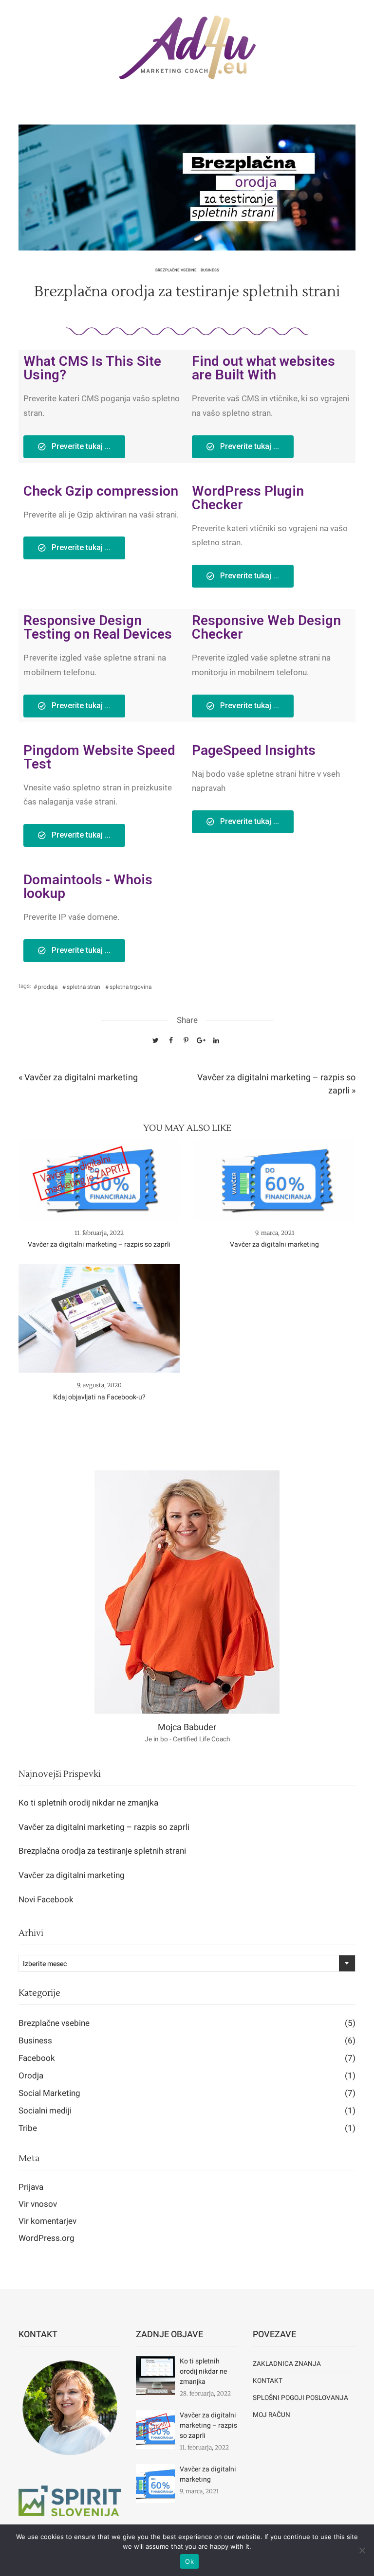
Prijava (31, 2187)
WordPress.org (47, 2238)
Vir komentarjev (47, 2221)
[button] (74, 447)
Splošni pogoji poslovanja (300, 2398)
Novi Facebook (46, 1900)
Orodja (187, 2076)
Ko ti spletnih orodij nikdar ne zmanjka (88, 1803)
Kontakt (268, 2381)
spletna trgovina (131, 987)
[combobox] (187, 1963)
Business (210, 270)
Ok (189, 2561)
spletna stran (84, 987)
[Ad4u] (187, 48)
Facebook (187, 2058)
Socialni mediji (187, 2111)
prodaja (48, 987)
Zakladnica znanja (287, 2364)
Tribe (187, 2128)
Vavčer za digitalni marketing (274, 1244)
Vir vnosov (38, 2204)
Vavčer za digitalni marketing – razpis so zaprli (99, 1244)
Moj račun (271, 2415)
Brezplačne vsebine (176, 270)
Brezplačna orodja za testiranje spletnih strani (102, 1851)
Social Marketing (187, 2093)
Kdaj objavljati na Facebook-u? (99, 1397)
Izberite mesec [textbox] (45, 1964)
